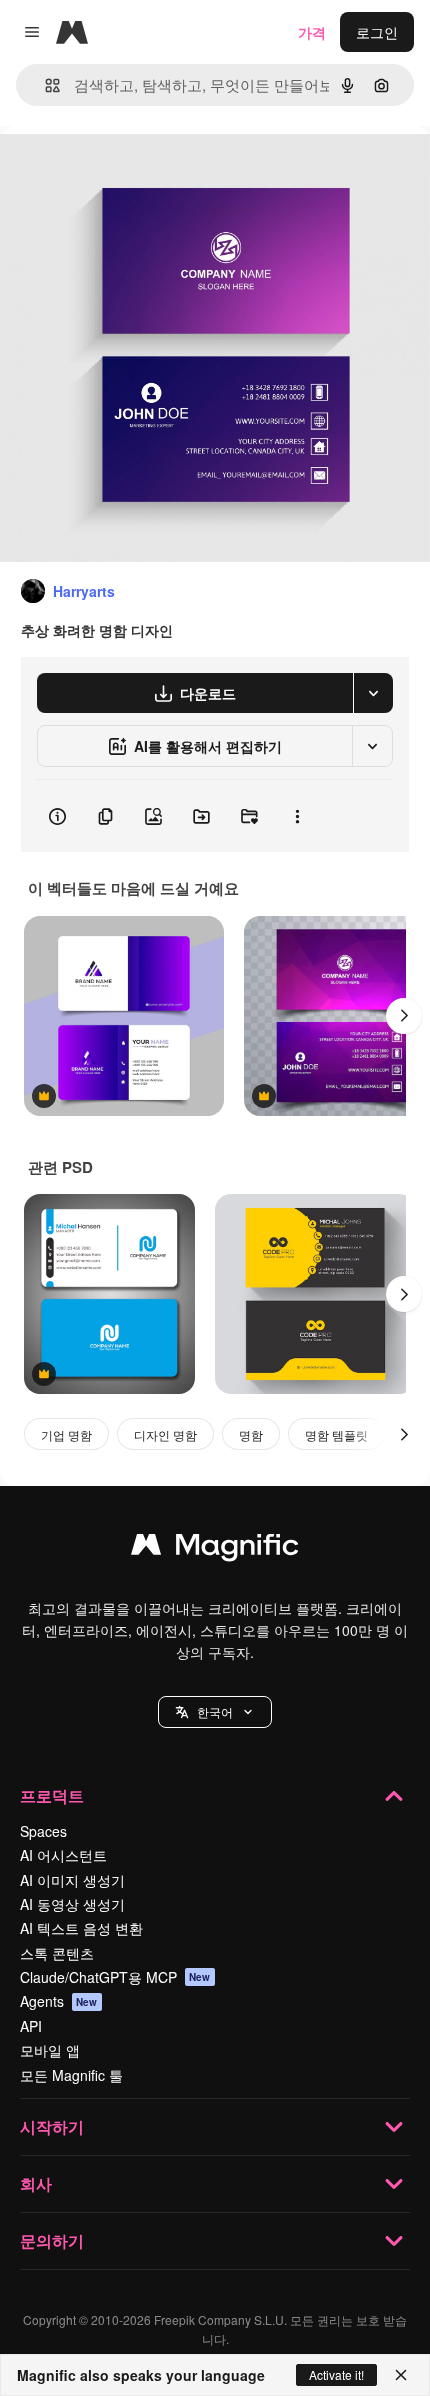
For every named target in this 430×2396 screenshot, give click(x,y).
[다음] (404, 1016)
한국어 (215, 1711)
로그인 (377, 32)
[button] (215, 1712)
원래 (115, 171)
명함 (251, 1434)
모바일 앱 (50, 2050)
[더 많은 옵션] (297, 816)
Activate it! (336, 2374)
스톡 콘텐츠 (57, 1953)
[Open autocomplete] (44, 85)
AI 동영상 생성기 (72, 1904)
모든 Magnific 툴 (71, 2075)
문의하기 (52, 2240)
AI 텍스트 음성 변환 (81, 1928)
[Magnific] (215, 1549)
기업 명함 (66, 1434)
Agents (59, 2001)
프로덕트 (52, 1795)
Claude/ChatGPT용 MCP (115, 1977)
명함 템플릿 (336, 1434)
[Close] (401, 2375)
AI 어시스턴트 (63, 1855)
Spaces (43, 1831)
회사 (36, 2183)
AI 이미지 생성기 (72, 1880)
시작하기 (52, 2126)
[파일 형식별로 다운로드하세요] (373, 693)
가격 (312, 32)
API (31, 2026)
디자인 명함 (165, 1434)
